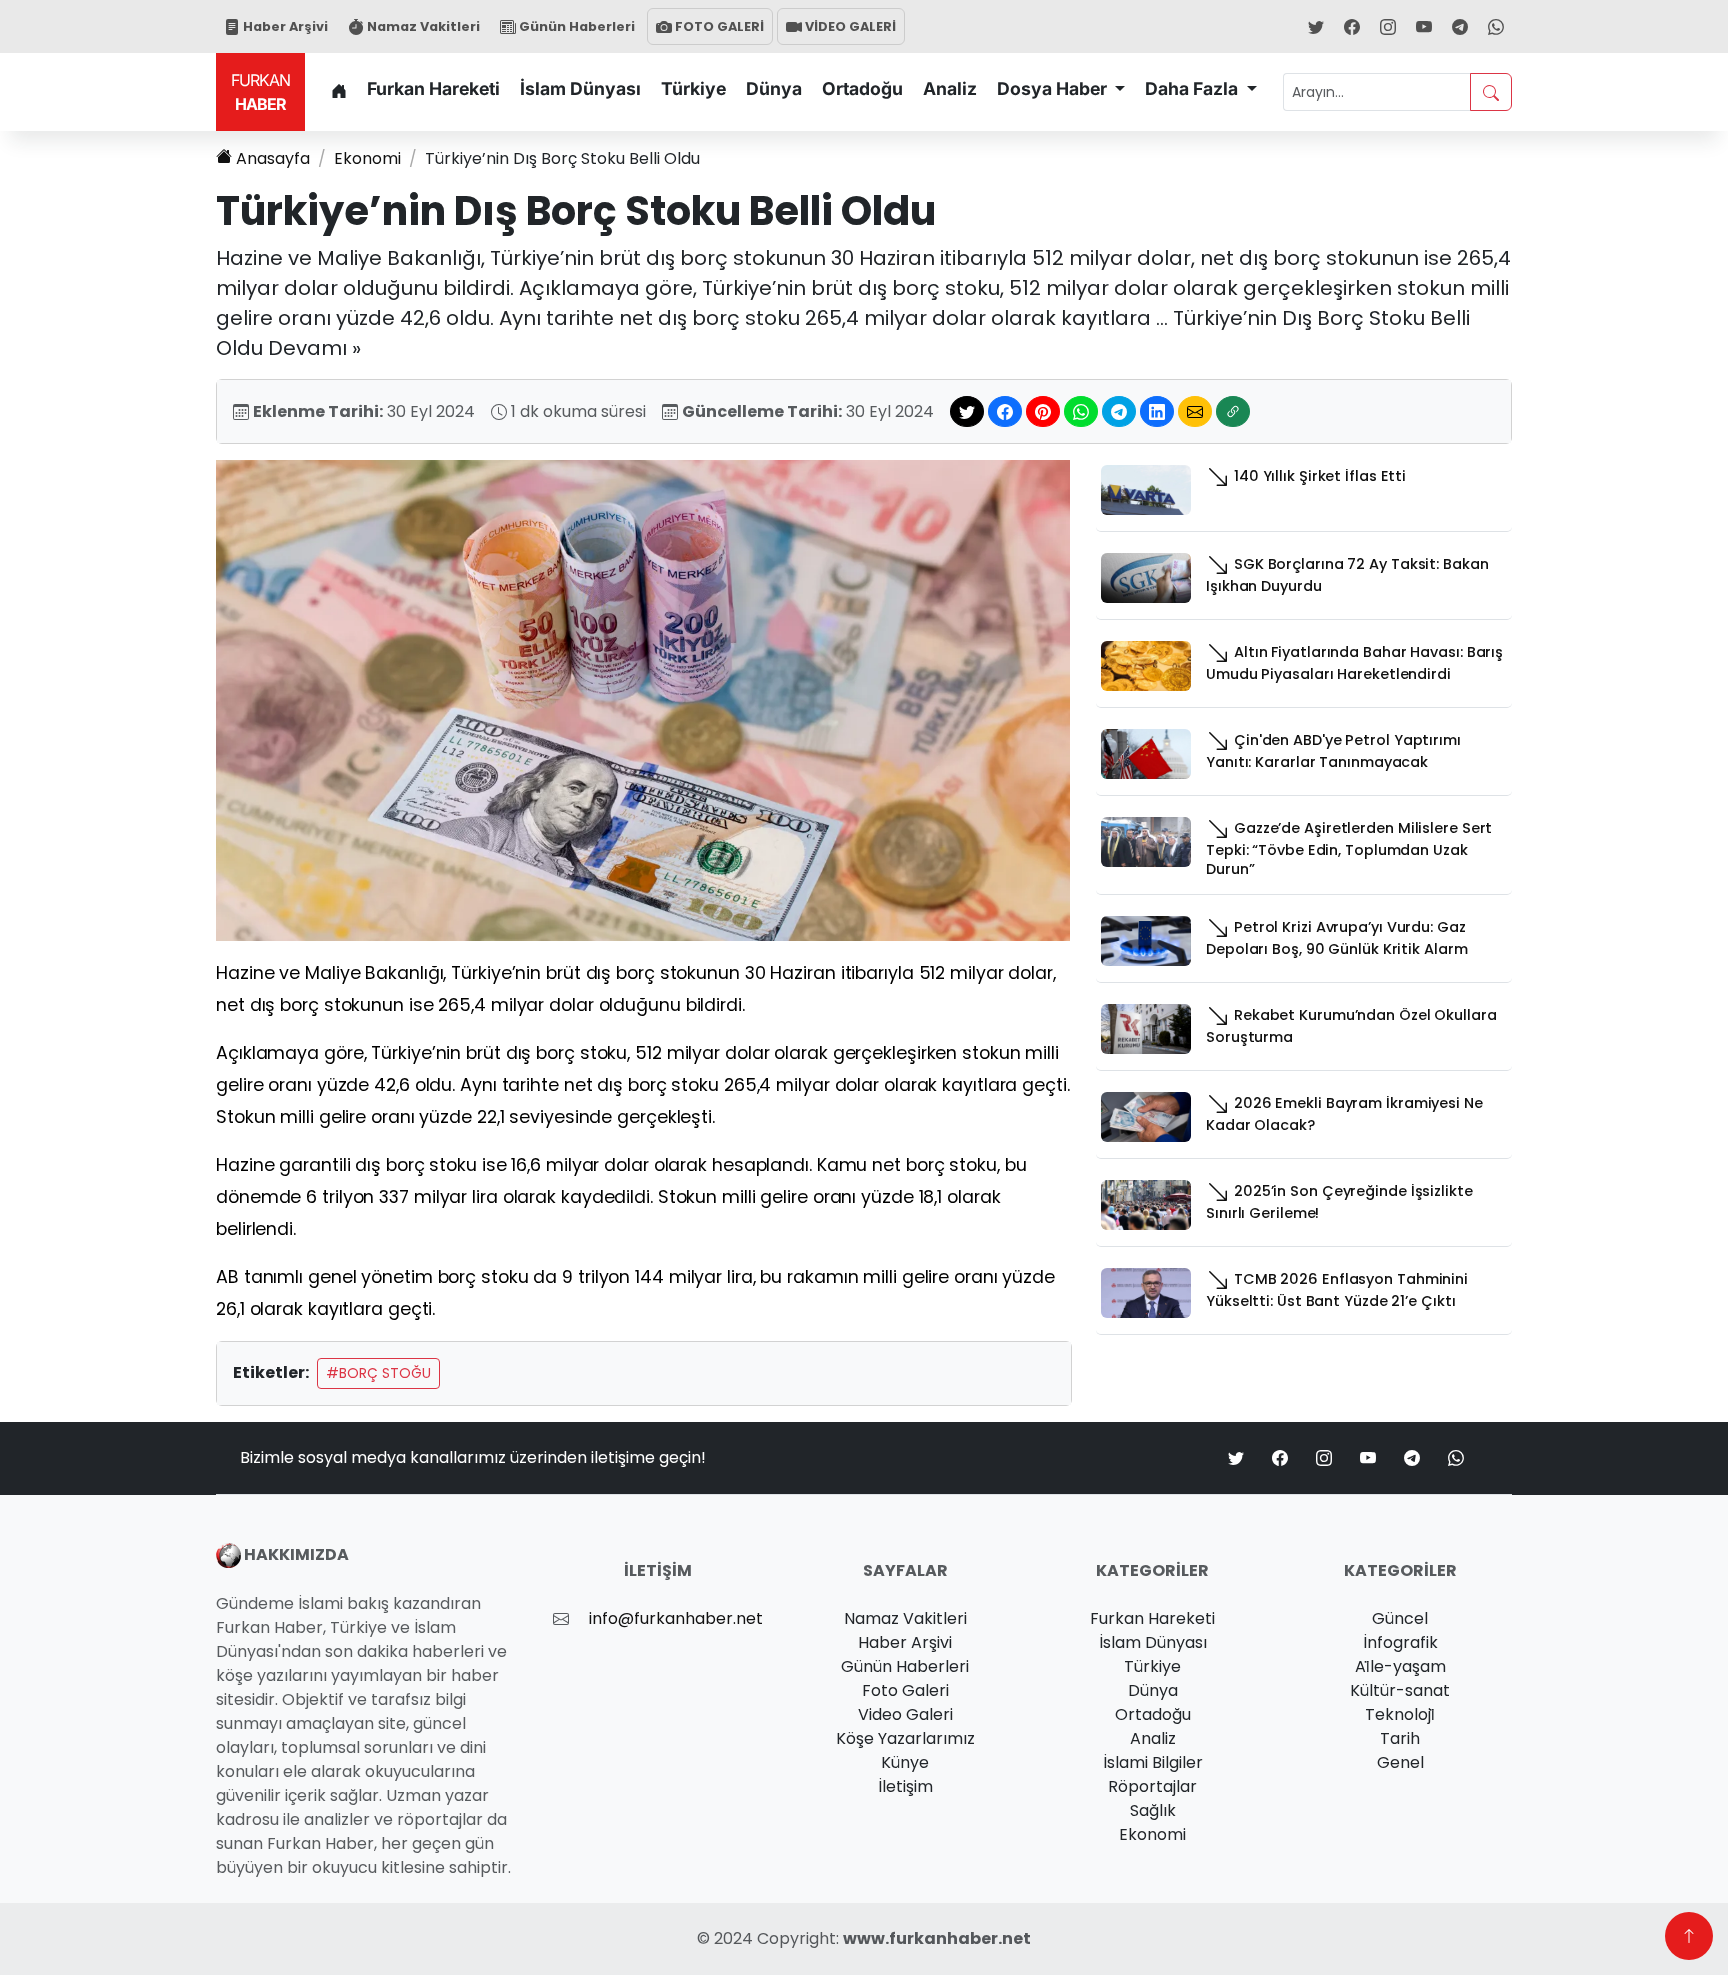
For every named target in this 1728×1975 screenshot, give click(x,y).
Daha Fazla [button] (1193, 88)
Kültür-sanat (1400, 1690)
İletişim (905, 1786)
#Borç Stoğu (378, 1373)
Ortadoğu (862, 88)
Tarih (1400, 1738)
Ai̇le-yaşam (1400, 1666)
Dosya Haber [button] (1054, 88)
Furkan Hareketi (433, 88)
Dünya (774, 88)
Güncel (1400, 1618)
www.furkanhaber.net (937, 1938)
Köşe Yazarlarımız (905, 1738)
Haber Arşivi (284, 26)
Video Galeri (905, 1714)
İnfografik (1400, 1642)
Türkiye (693, 88)
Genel (1400, 1762)
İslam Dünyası (580, 88)
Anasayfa (273, 158)
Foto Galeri (905, 1690)
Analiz (950, 88)
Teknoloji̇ (1400, 1714)
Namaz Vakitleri (422, 26)
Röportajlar (1152, 1786)
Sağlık (1153, 1810)
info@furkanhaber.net (676, 1618)
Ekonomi (367, 158)
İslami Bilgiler (1153, 1762)
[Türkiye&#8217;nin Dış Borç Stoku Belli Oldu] (643, 699)
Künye (905, 1762)
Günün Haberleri (575, 26)
